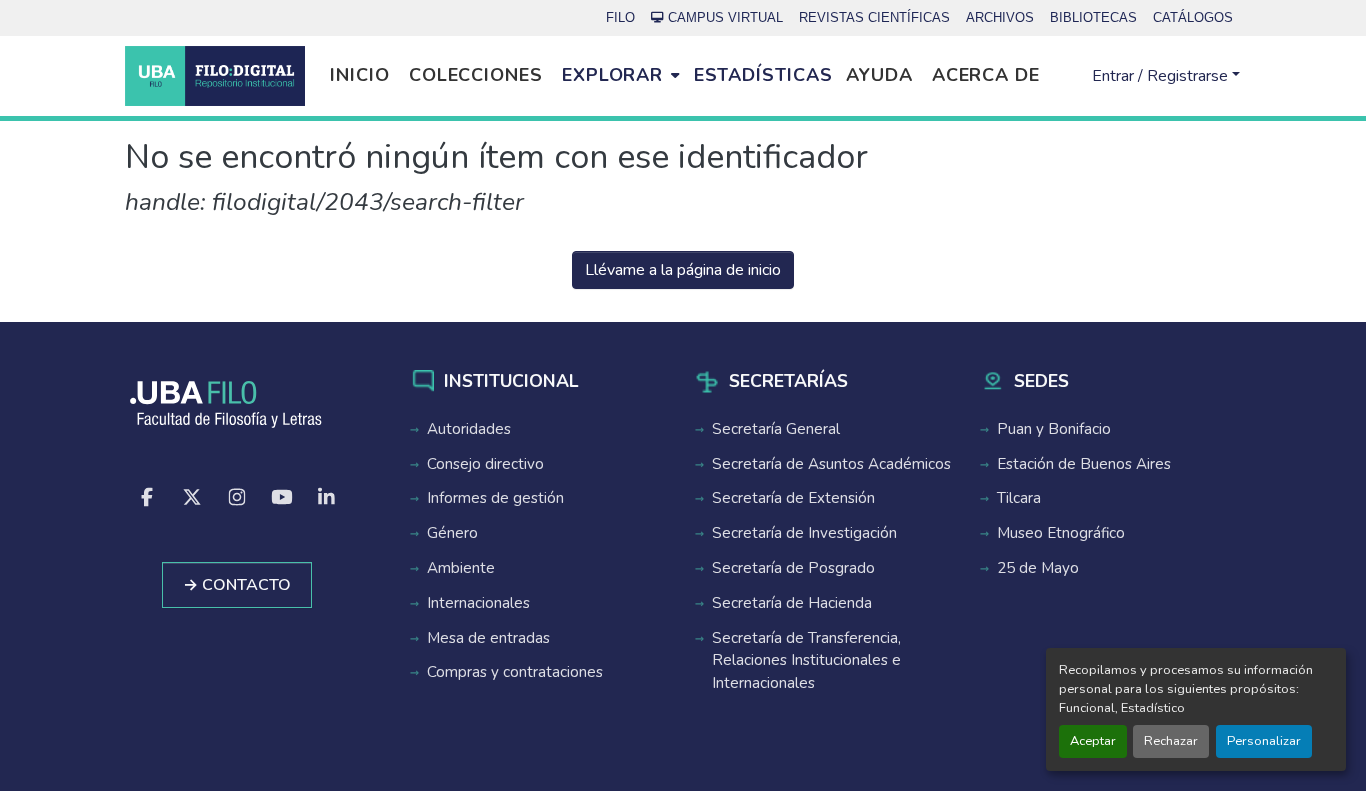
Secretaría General (776, 429)
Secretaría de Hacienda (792, 603)
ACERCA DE (986, 75)
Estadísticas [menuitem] (763, 75)
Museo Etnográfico (1061, 533)
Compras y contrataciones (515, 672)
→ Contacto (237, 585)
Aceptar (1093, 741)
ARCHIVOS (1000, 17)
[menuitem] (620, 76)
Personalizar (1264, 741)
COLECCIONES (476, 75)
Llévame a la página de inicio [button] (683, 270)
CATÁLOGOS (1193, 17)
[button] (215, 76)
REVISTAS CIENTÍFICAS (874, 17)
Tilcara (1019, 498)
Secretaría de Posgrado (793, 568)
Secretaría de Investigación (804, 533)
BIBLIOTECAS (1093, 17)
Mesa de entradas (488, 638)
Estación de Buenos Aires (1084, 464)
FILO (620, 17)
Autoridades (469, 429)
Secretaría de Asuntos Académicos (831, 464)
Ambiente (461, 568)
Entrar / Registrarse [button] (1162, 76)
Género (452, 533)
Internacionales (478, 603)
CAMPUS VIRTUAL (725, 17)
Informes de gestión (495, 498)
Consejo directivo (485, 464)
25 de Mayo (1038, 568)
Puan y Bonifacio (1054, 429)
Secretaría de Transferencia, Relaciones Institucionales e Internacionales (806, 661)
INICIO (359, 75)
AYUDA (879, 75)
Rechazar (1171, 741)
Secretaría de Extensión (793, 498)
